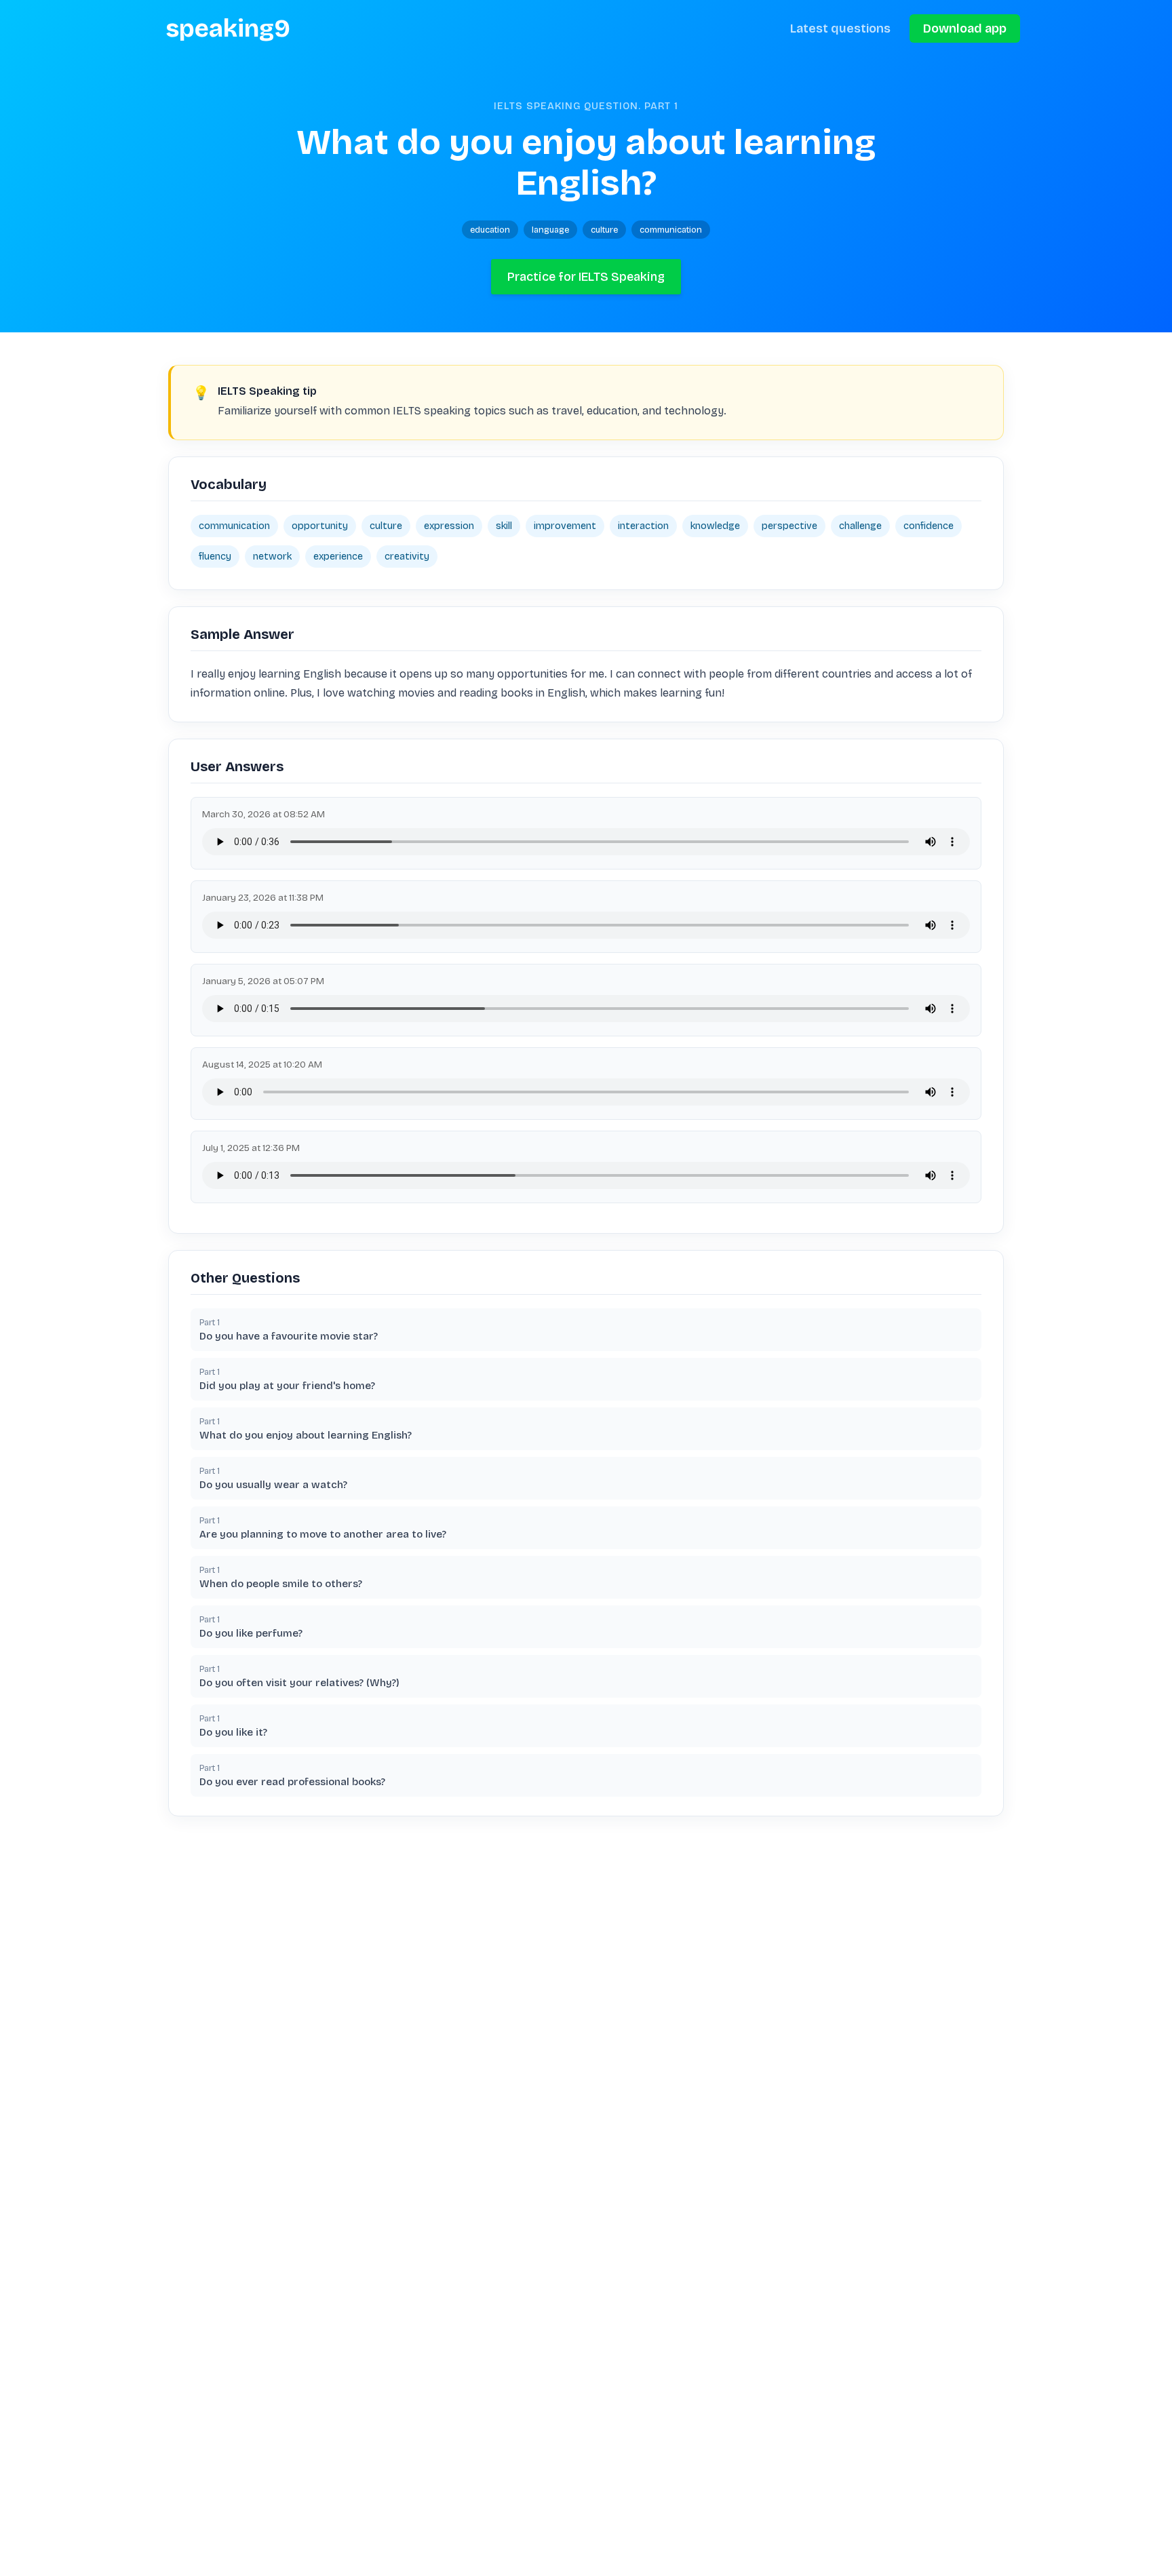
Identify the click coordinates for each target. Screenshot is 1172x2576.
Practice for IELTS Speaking (586, 277)
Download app (965, 28)
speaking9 (228, 28)
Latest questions (840, 28)
